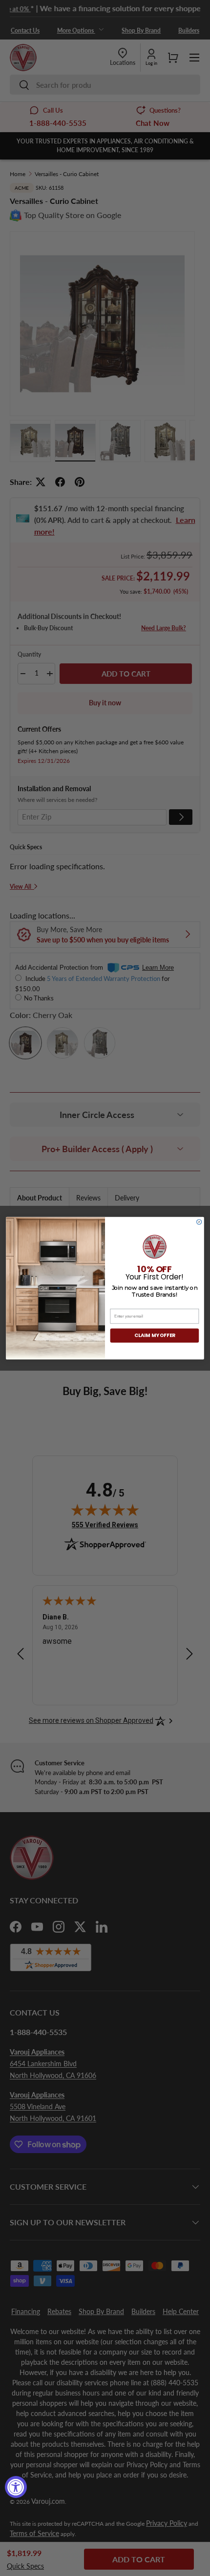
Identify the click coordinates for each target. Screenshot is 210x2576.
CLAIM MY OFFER (155, 1335)
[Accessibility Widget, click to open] (16, 2487)
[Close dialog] (199, 1222)
